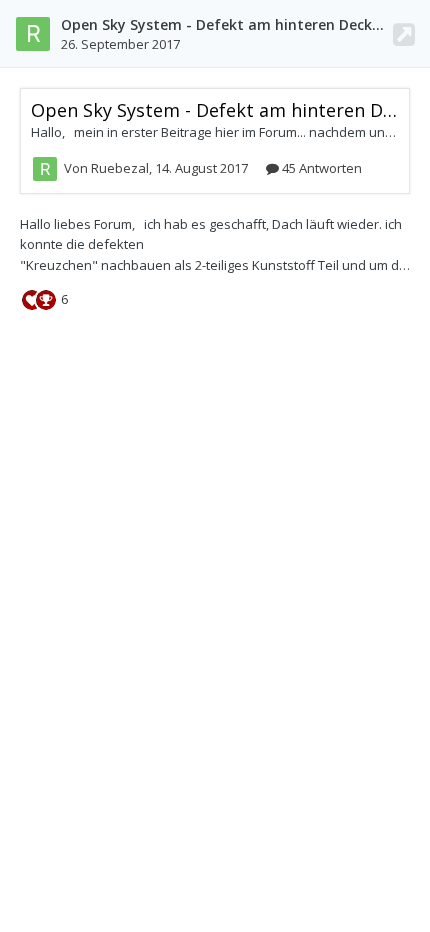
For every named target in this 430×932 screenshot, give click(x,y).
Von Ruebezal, (156, 168)
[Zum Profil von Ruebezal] (33, 34)
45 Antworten (320, 168)
